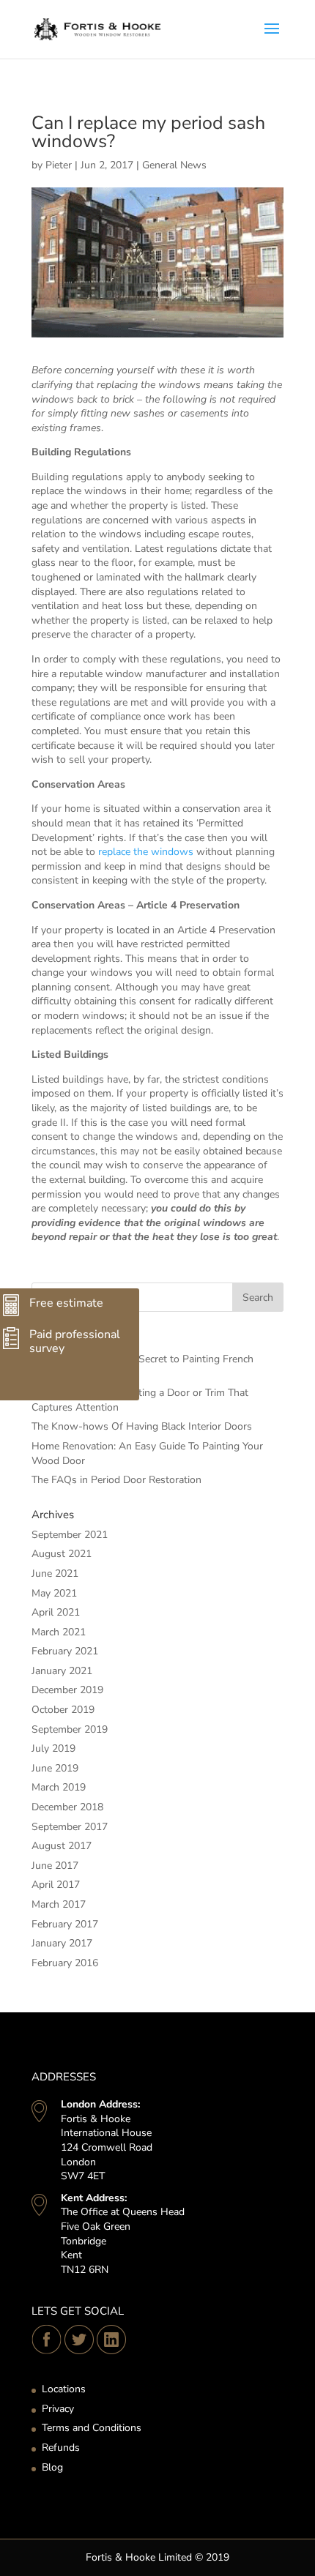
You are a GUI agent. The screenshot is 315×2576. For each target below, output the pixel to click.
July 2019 (53, 1748)
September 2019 (70, 1729)
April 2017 (56, 1885)
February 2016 (65, 1963)
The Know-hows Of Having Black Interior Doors (142, 1426)
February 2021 (65, 1651)
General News (174, 165)
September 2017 (70, 1827)
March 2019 (59, 1787)
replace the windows (146, 852)
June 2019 (55, 1768)
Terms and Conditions (92, 2428)
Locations (64, 2389)
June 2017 (55, 1866)
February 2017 (65, 1924)
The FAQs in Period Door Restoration (116, 1480)
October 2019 (63, 1710)
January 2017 (62, 1943)
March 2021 (59, 1632)
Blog (52, 2467)
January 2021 (62, 1671)
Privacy (58, 2409)
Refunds (61, 2448)
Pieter (59, 165)
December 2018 (67, 1807)
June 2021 (55, 1573)
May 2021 (54, 1593)
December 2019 (67, 1690)
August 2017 (62, 1846)
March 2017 (59, 1904)
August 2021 (62, 1554)
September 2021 (70, 1535)
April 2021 (56, 1612)
